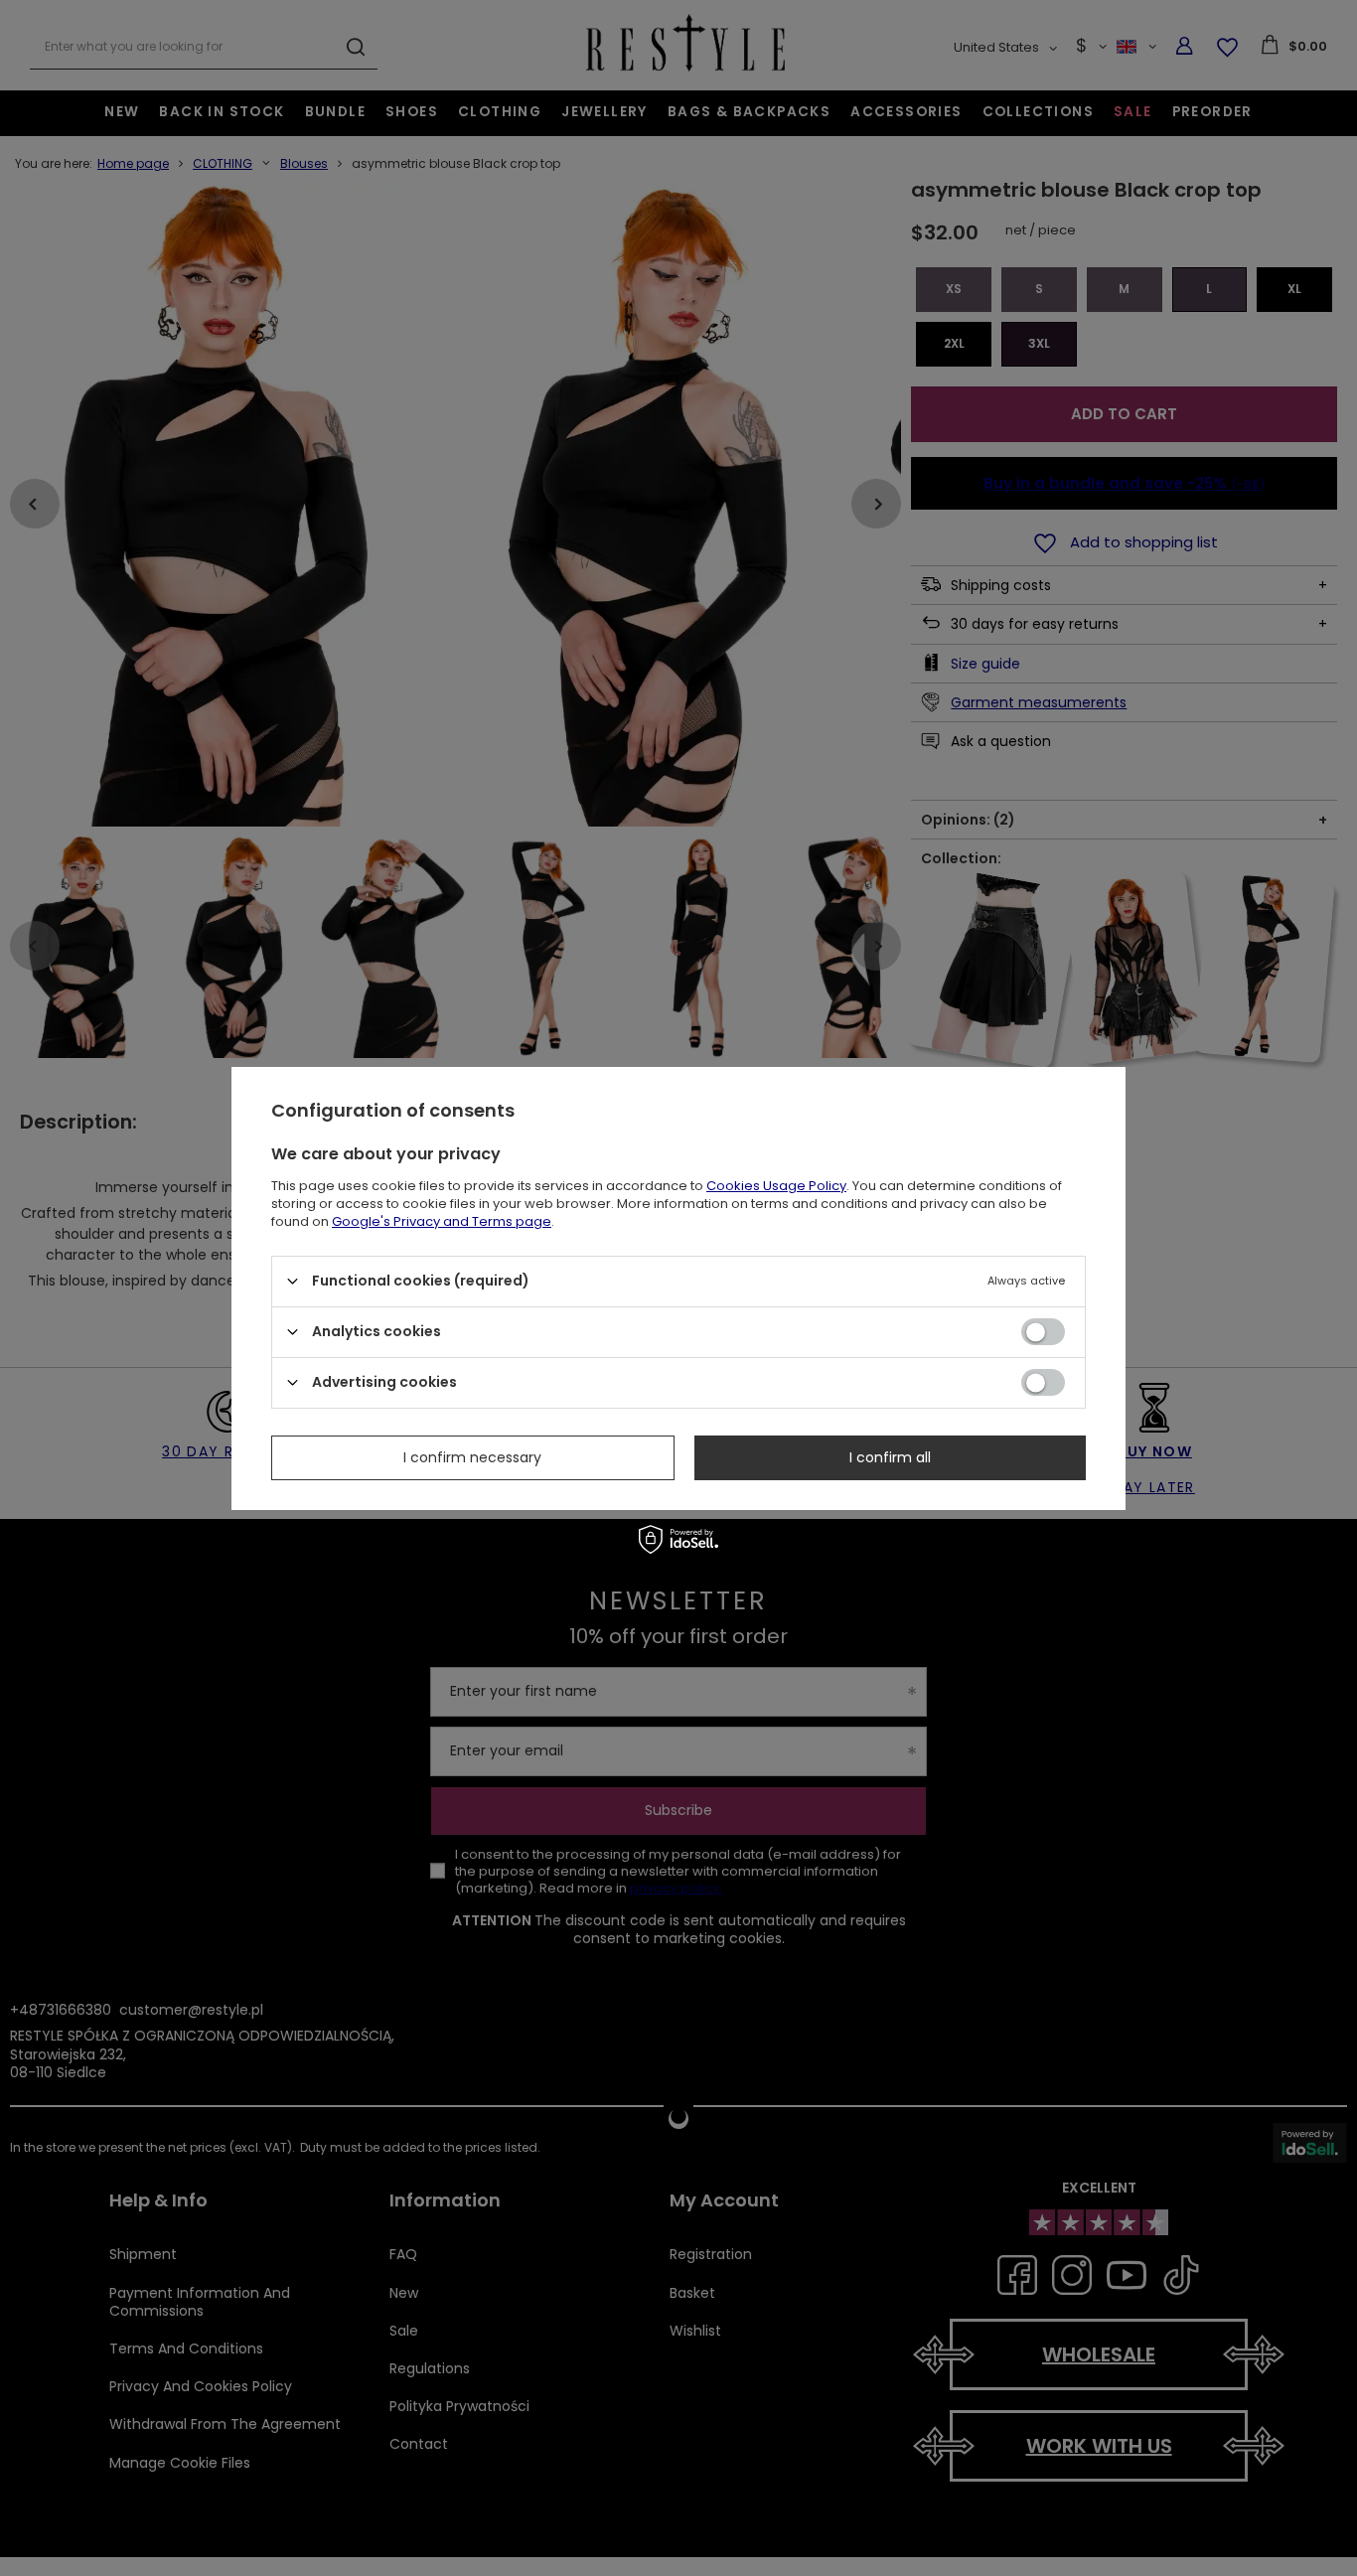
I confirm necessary (472, 1457)
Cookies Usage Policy (776, 1185)
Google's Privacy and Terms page (442, 1220)
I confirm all (890, 1457)
